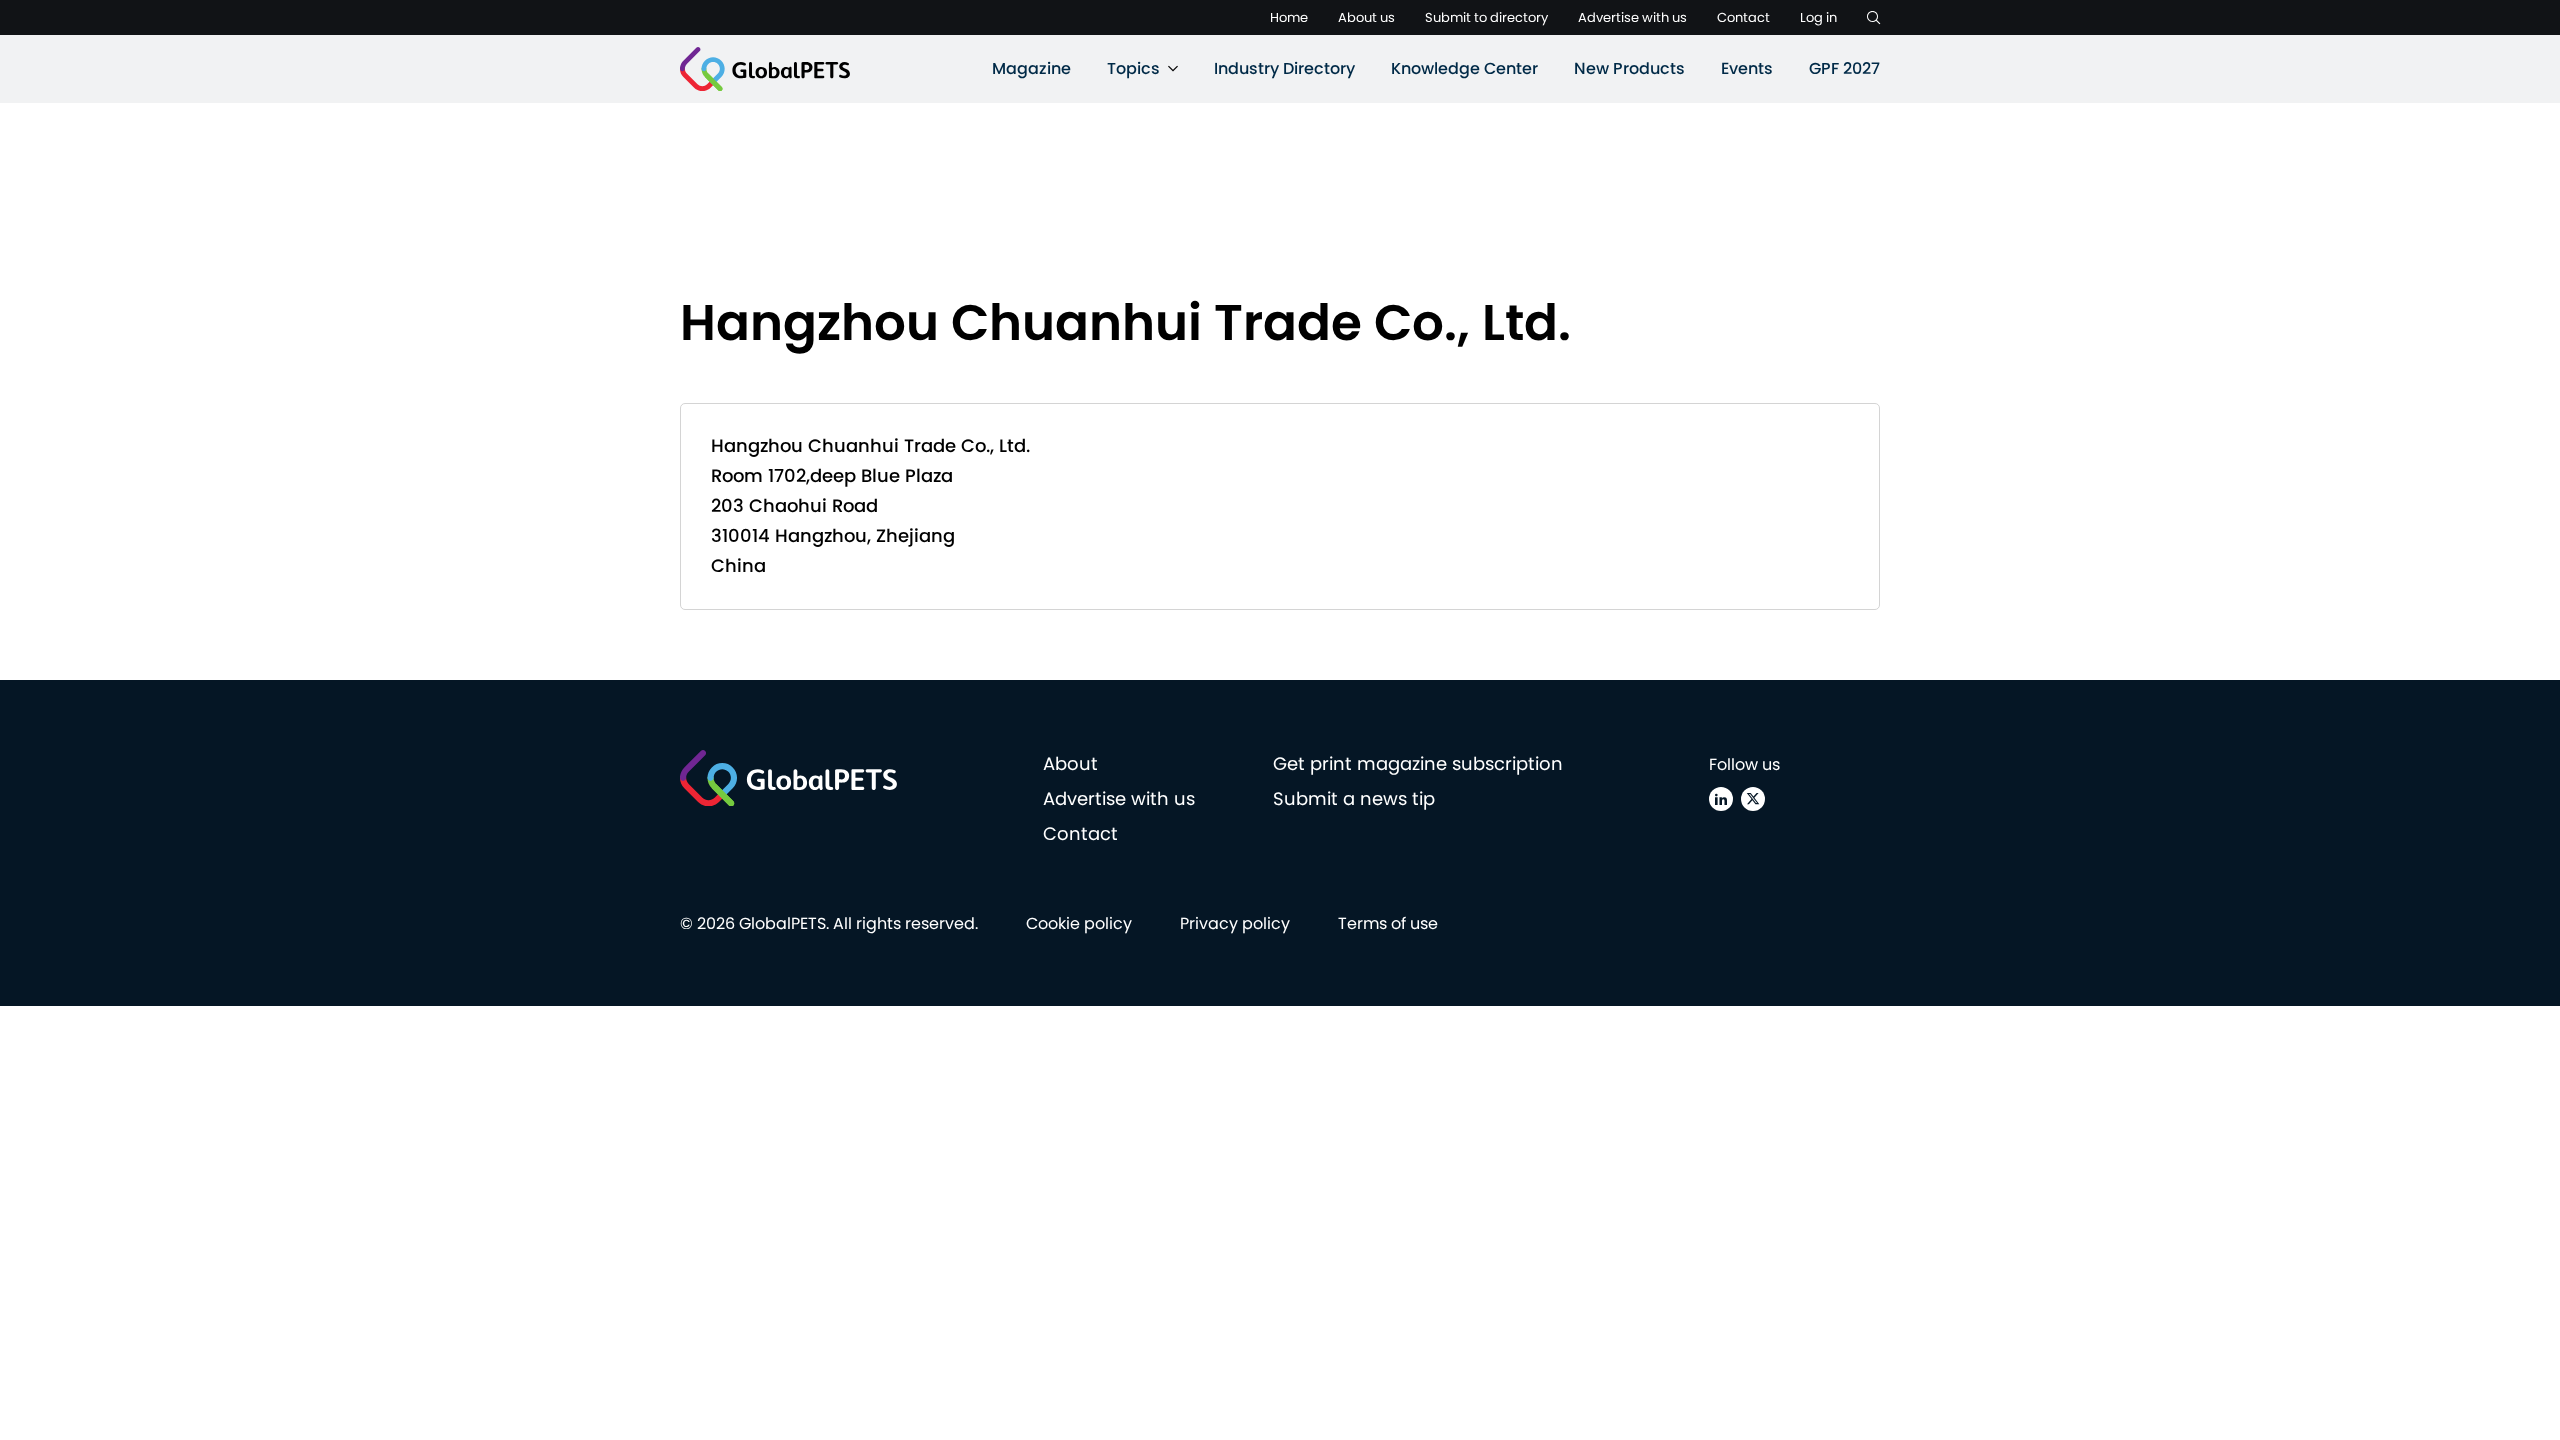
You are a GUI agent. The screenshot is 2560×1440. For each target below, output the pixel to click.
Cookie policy (1079, 923)
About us (1366, 17)
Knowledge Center (1464, 68)
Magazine (1031, 68)
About (1070, 763)
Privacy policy (1235, 923)
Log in (1818, 17)
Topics (1133, 68)
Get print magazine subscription (1418, 763)
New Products (1629, 68)
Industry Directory (1284, 68)
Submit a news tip (1354, 798)
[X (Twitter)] (1753, 799)
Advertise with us (1632, 17)
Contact (1743, 17)
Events (1747, 68)
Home (1289, 17)
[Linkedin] (1721, 799)
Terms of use (1388, 923)
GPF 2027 (1844, 68)
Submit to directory (1486, 17)
